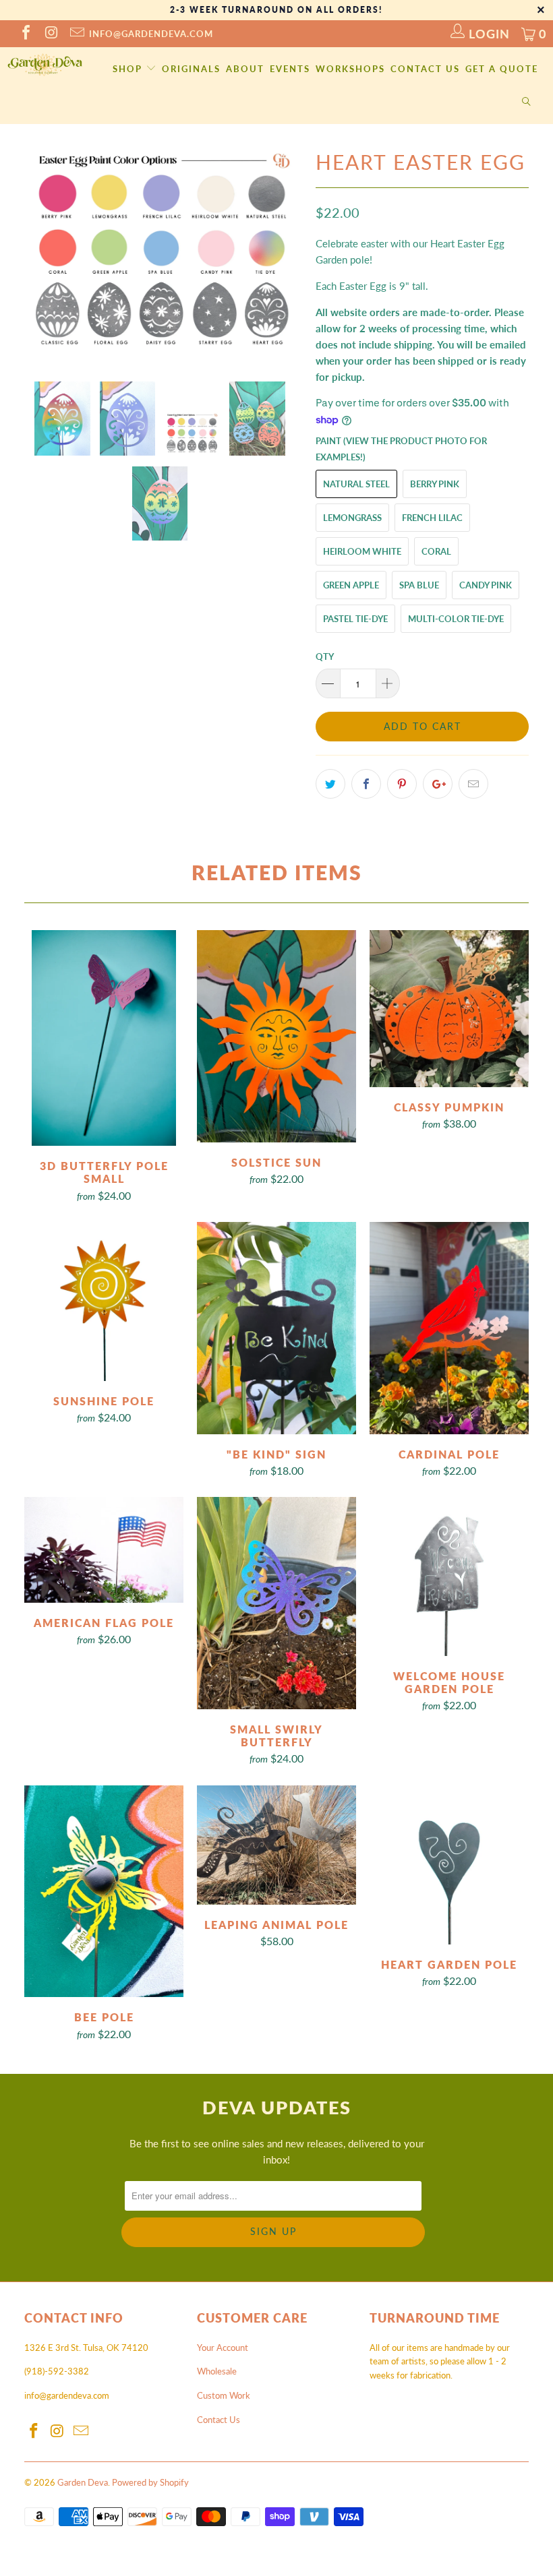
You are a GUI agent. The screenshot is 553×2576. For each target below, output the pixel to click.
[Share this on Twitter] (330, 784)
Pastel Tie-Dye (355, 619)
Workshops (350, 69)
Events (290, 69)
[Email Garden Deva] (76, 34)
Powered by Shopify (150, 2482)
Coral (436, 551)
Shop (129, 69)
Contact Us (425, 69)
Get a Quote (502, 69)
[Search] (527, 102)
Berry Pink (435, 484)
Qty (325, 656)
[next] (288, 253)
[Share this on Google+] (438, 784)
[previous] (39, 253)
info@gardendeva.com (151, 34)
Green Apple (351, 585)
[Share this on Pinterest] (402, 784)
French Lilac (432, 518)
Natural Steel (356, 484)
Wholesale (217, 2371)
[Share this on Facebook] (366, 784)
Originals (191, 69)
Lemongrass (352, 518)
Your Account (223, 2348)
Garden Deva (83, 2482)
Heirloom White (362, 551)
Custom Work (224, 2395)
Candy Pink (486, 585)
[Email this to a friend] (473, 784)
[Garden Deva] (44, 65)
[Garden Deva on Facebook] (25, 34)
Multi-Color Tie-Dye (456, 619)
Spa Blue (419, 585)
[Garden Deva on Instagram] (51, 34)
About (245, 69)
